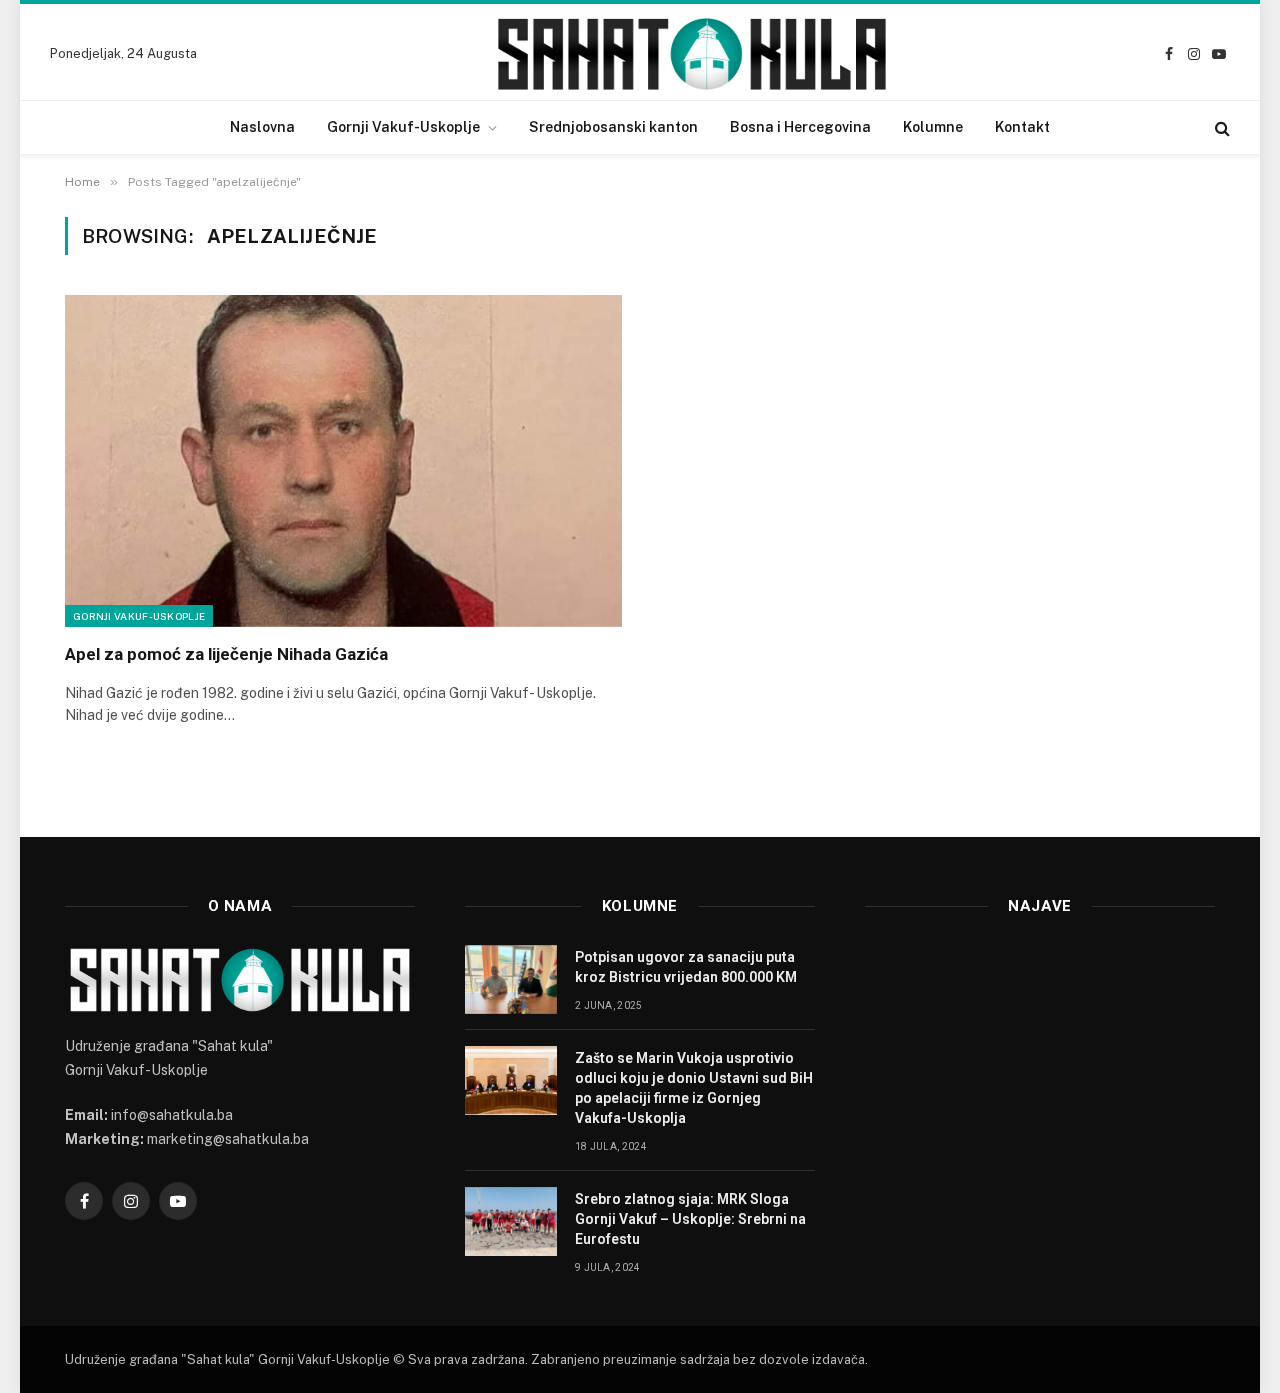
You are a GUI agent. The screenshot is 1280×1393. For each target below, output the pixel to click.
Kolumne (933, 127)
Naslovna (262, 127)
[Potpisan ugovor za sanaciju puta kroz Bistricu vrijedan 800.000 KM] (511, 979)
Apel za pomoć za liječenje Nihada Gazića (226, 654)
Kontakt (1022, 127)
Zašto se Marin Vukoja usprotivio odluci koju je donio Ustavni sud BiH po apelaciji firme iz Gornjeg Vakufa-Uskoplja (694, 1088)
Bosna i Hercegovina (800, 127)
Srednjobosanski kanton (613, 127)
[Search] (1220, 127)
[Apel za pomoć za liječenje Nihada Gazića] (343, 461)
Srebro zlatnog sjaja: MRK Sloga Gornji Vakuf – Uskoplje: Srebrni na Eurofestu (690, 1219)
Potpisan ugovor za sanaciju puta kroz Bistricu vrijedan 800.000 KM (686, 967)
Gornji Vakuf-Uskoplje (403, 127)
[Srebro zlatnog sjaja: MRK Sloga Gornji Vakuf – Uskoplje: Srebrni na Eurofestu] (511, 1221)
